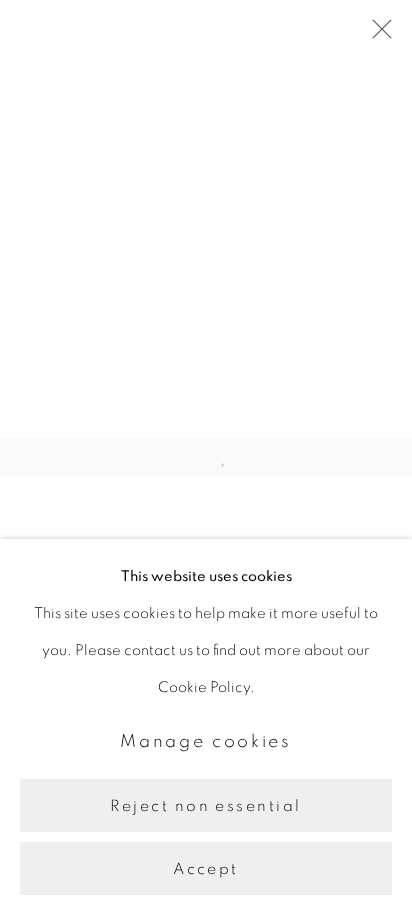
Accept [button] (206, 869)
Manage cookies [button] (205, 742)
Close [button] (377, 35)
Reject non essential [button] (205, 806)
